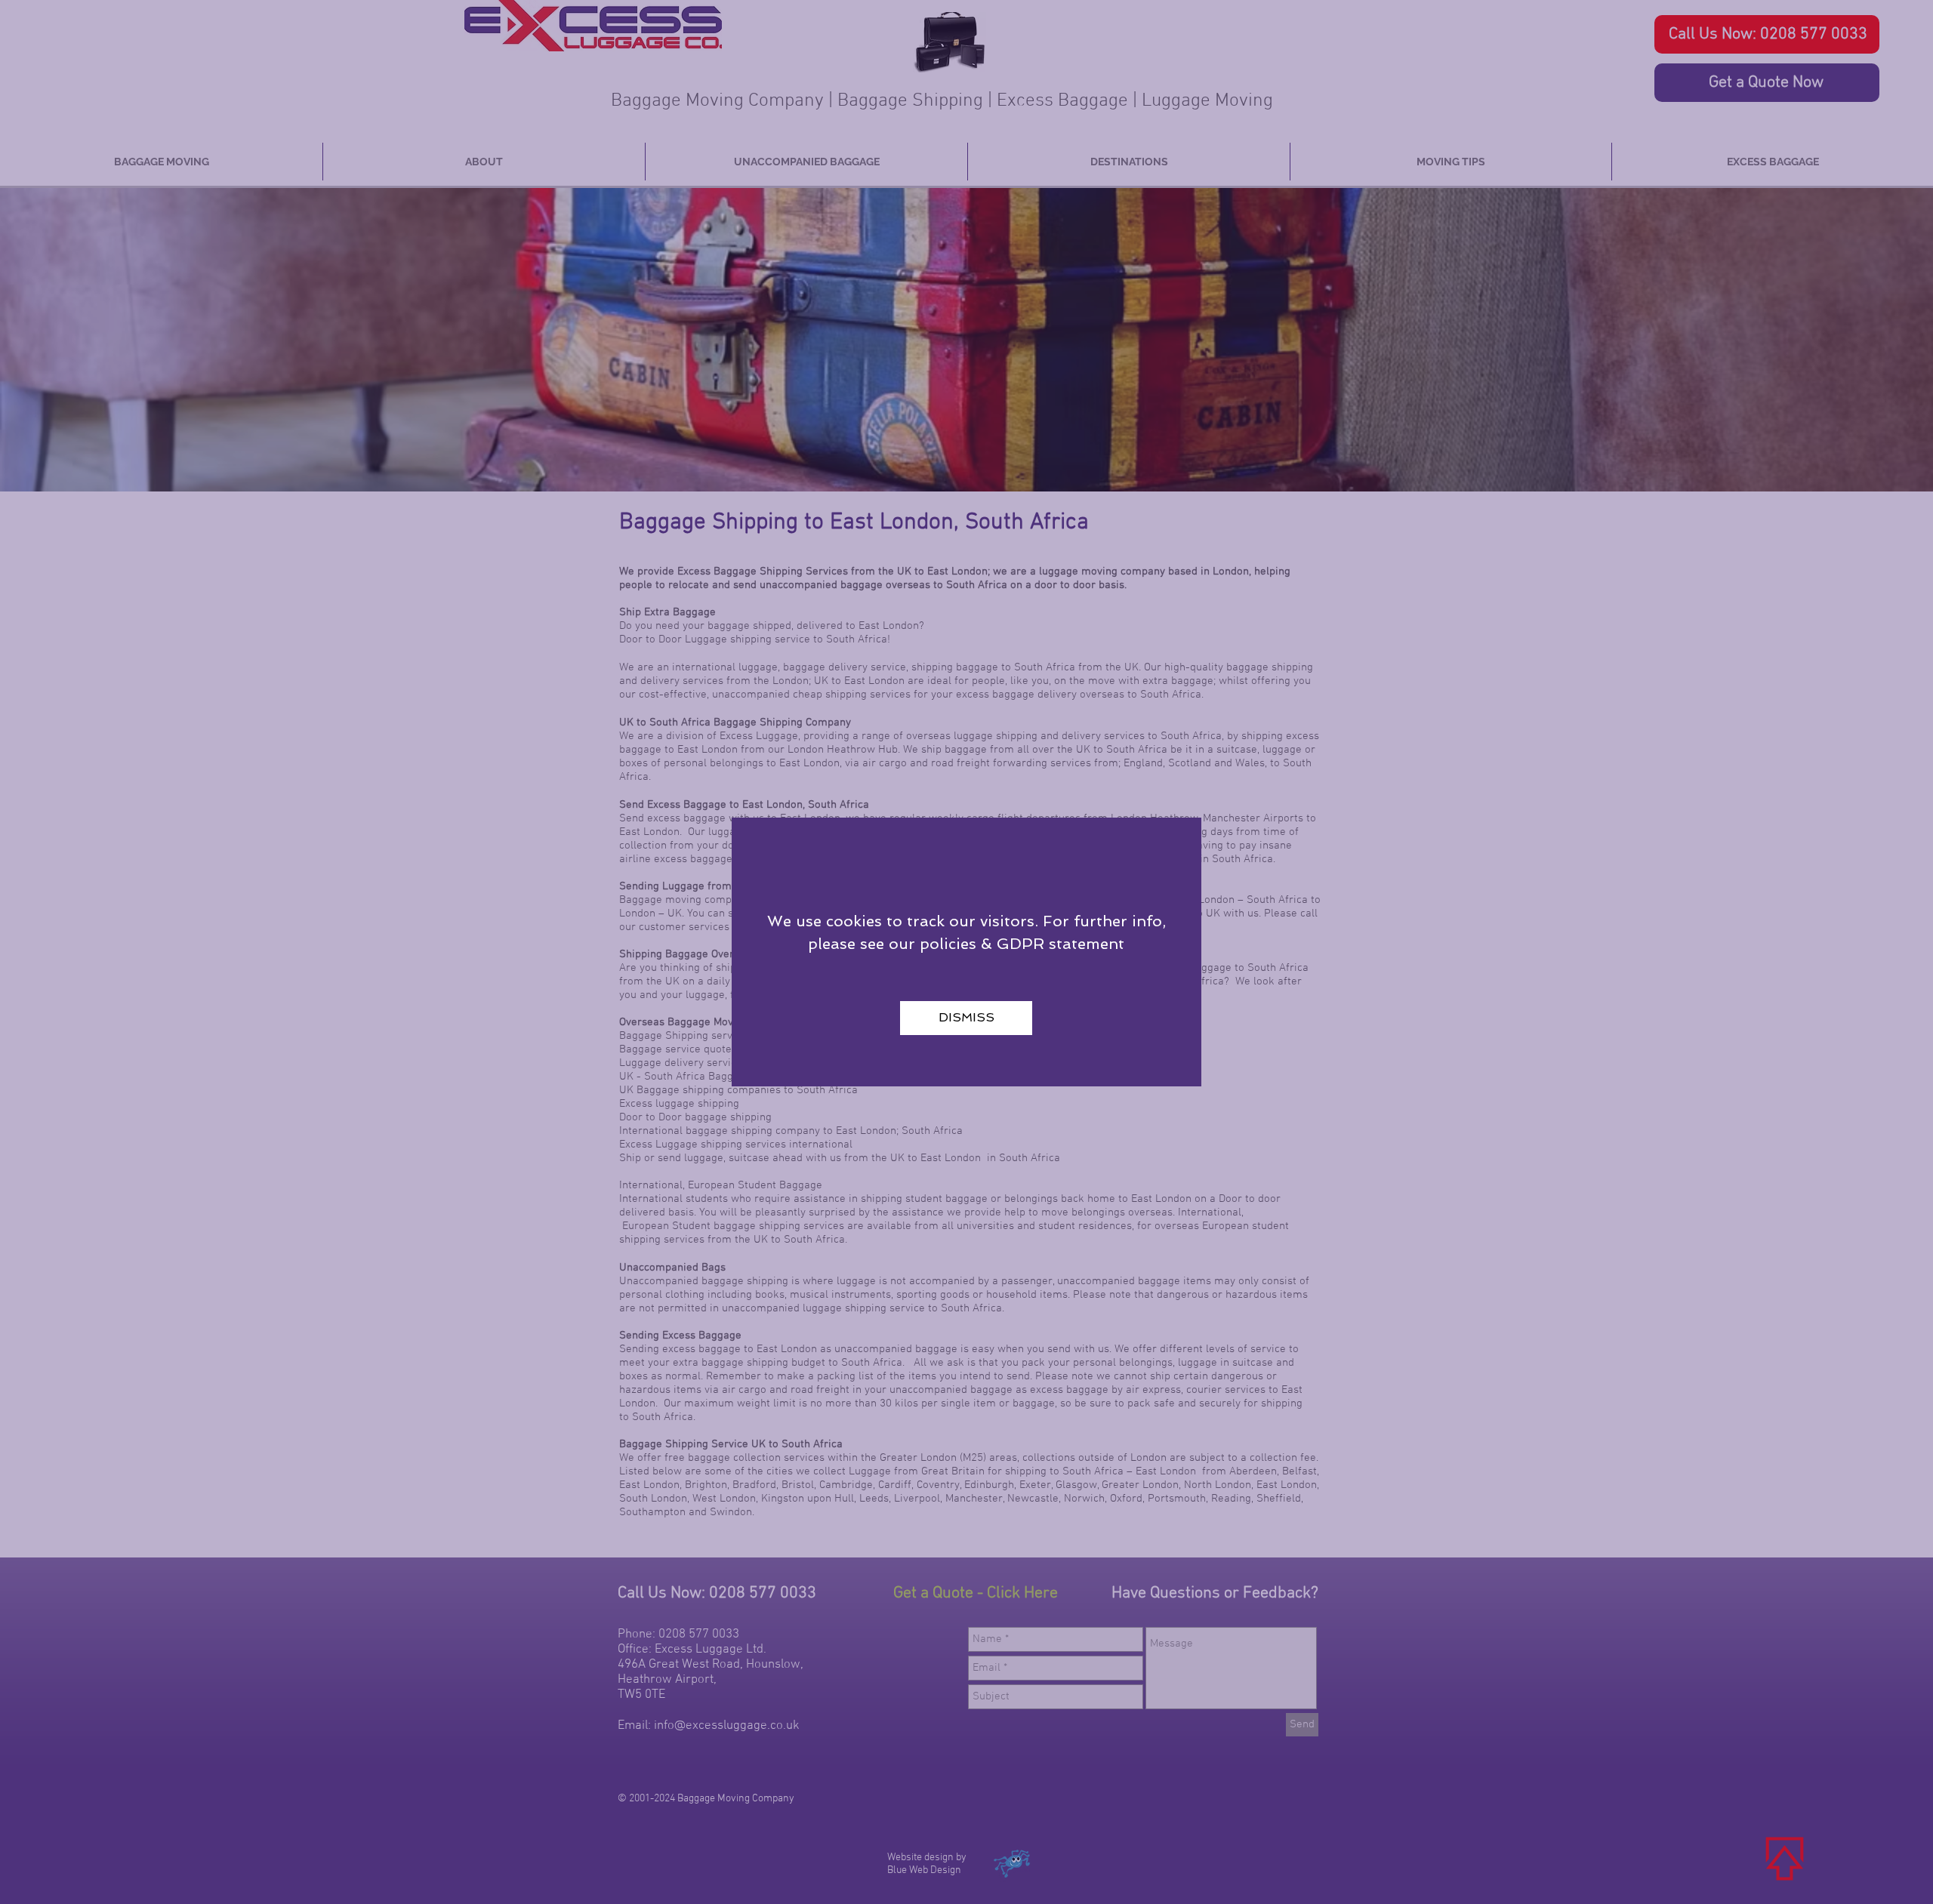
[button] (966, 1018)
